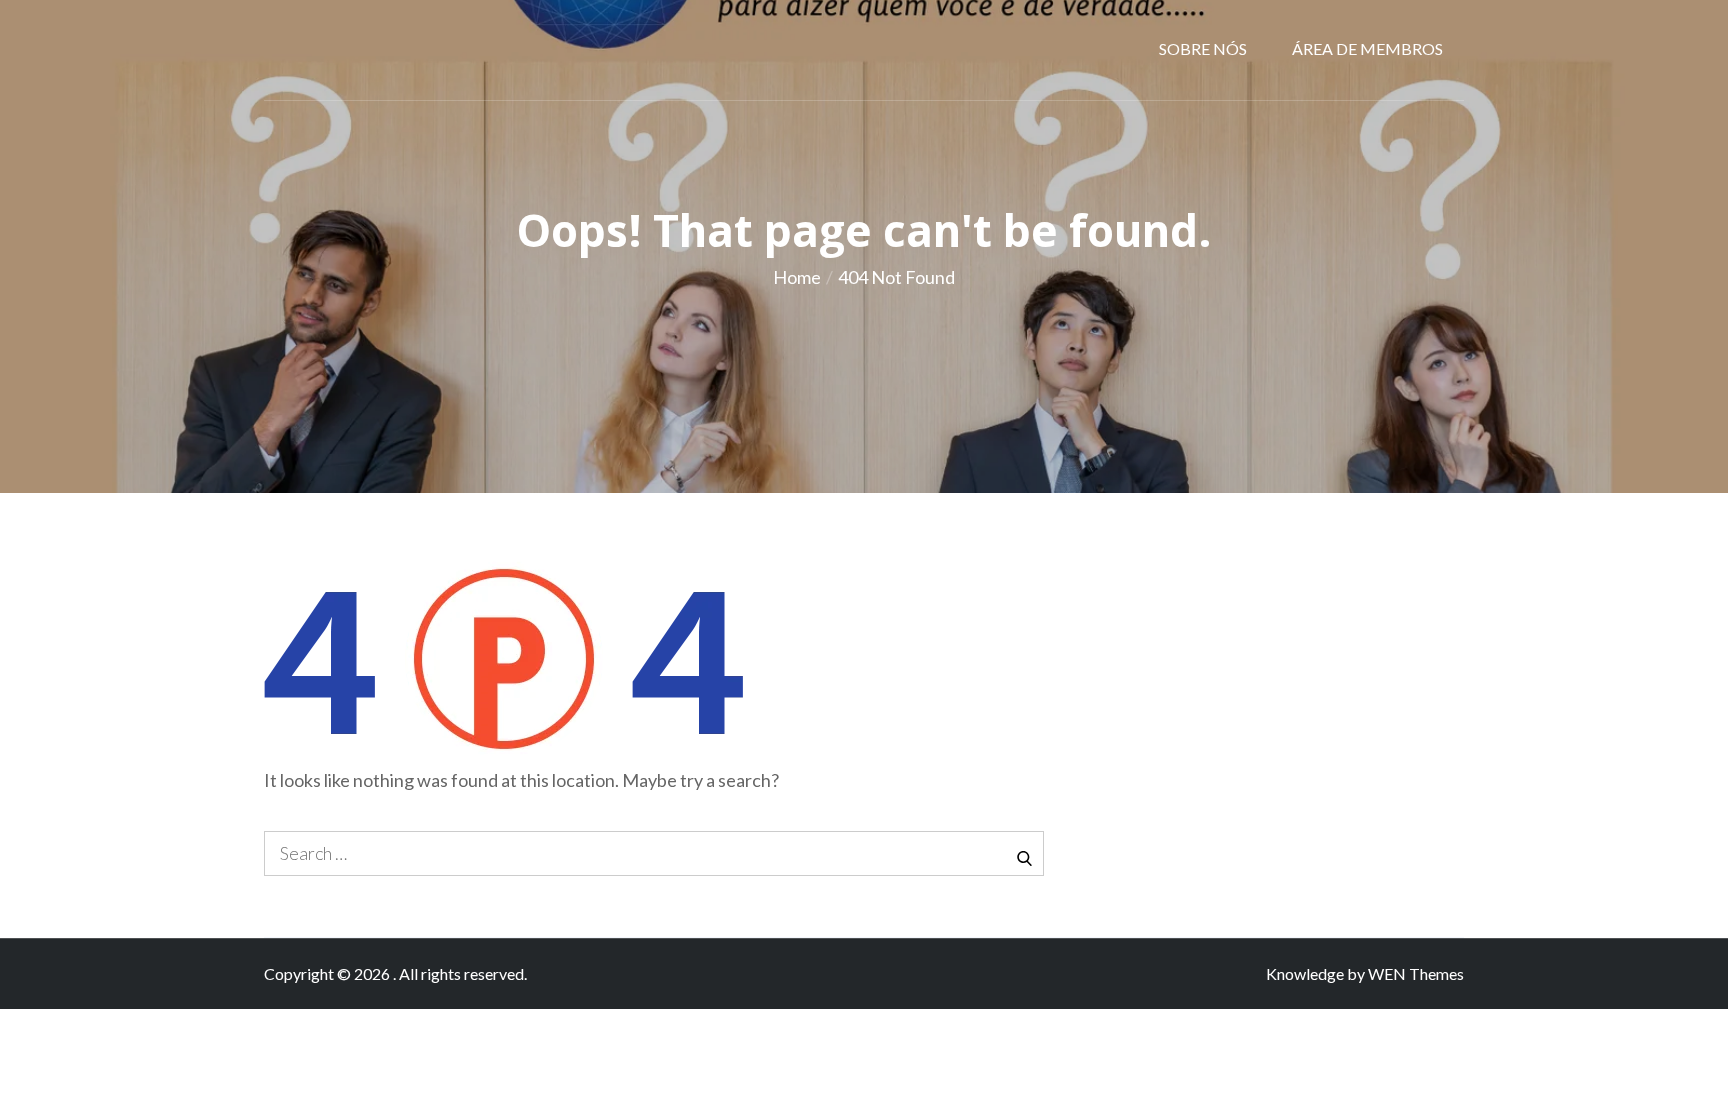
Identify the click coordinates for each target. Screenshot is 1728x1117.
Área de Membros (1367, 48)
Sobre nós (1203, 48)
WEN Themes (1416, 973)
